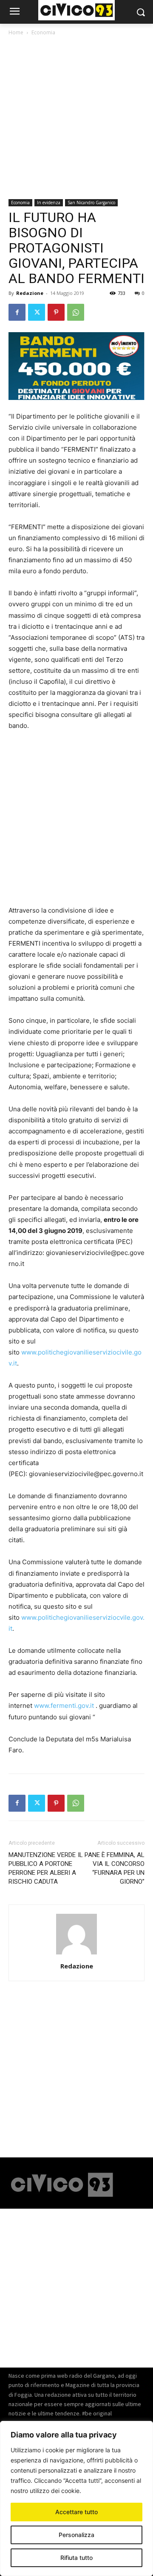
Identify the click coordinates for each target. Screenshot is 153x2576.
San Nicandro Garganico (91, 203)
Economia (43, 32)
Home (16, 32)
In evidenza (49, 203)
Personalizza (76, 2535)
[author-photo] (76, 1954)
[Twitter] (37, 312)
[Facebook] (17, 312)
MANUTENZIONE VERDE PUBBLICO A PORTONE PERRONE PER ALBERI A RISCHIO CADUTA (42, 1868)
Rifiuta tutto (76, 2558)
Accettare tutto (76, 2512)
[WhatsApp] (76, 312)
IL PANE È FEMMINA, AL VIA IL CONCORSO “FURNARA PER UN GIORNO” (111, 1868)
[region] (76, 2498)
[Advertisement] (76, 119)
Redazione (30, 293)
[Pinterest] (56, 312)
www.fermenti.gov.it (64, 1706)
